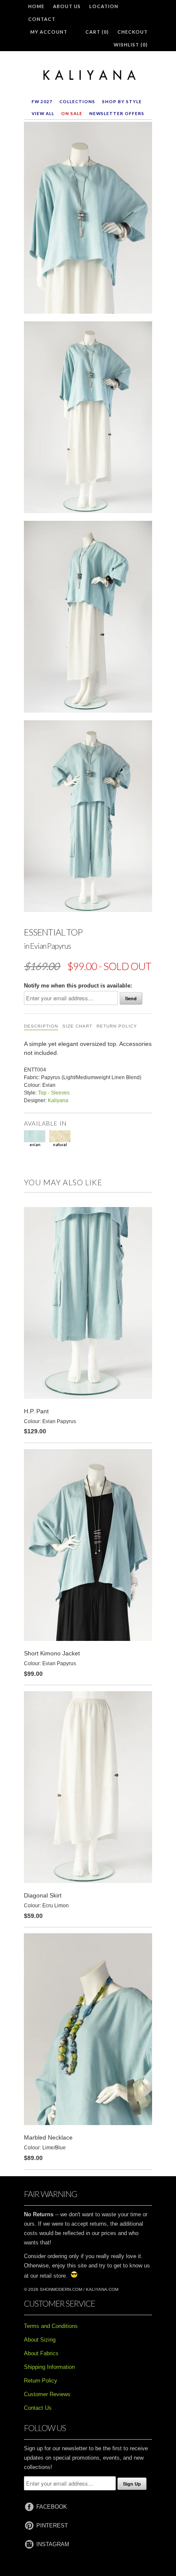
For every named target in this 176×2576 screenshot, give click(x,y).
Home (36, 6)
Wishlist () (131, 45)
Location (104, 6)
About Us (67, 6)
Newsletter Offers (117, 113)
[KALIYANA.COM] (88, 75)
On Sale (72, 113)
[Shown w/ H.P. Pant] (88, 818)
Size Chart (77, 1026)
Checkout (133, 32)
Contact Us (38, 2408)
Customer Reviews (47, 2394)
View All (43, 113)
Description (41, 1026)
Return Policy (117, 1026)
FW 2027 (42, 101)
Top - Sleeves (54, 1093)
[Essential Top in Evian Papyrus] (88, 219)
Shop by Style (122, 101)
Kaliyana (58, 1100)
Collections (77, 101)
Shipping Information (49, 2367)
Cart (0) (97, 32)
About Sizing (40, 2340)
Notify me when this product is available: (78, 986)
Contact (42, 19)
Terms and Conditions (51, 2326)
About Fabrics (41, 2353)
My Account (49, 32)
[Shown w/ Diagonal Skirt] (88, 419)
